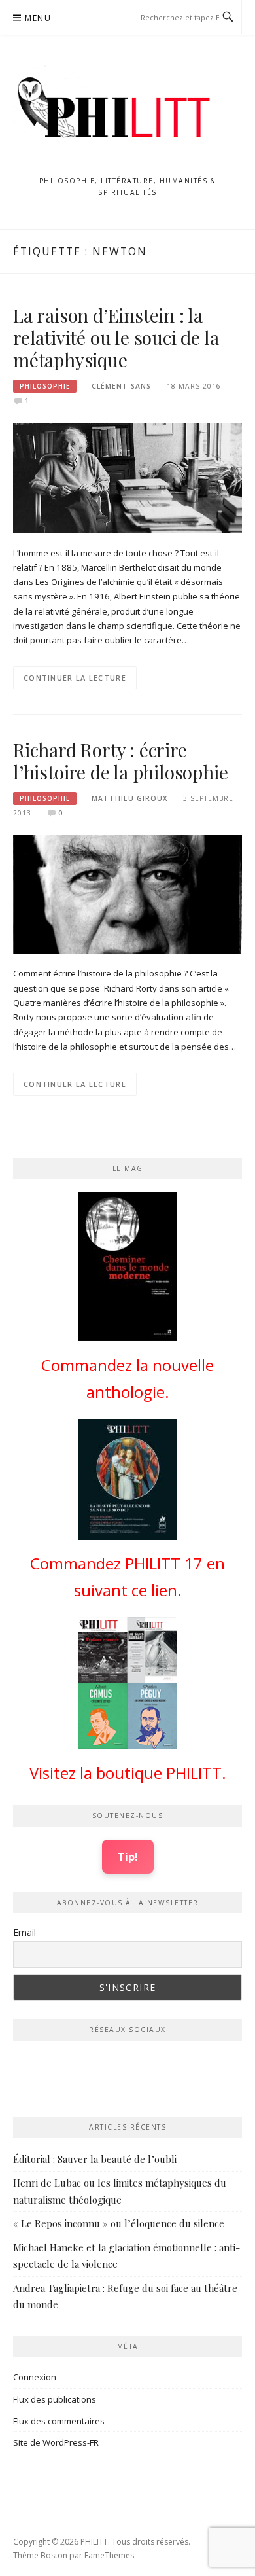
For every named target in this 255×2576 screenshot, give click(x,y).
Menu (38, 18)
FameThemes (109, 2555)
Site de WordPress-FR (56, 2442)
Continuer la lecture (75, 678)
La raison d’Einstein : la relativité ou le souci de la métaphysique (116, 337)
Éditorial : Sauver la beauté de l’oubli (95, 2159)
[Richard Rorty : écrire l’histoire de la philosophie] (127, 893)
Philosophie (45, 386)
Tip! (128, 1856)
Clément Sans (121, 386)
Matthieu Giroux (129, 798)
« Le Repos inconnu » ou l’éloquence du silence (119, 2223)
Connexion (35, 2377)
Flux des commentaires (59, 2421)
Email (25, 1932)
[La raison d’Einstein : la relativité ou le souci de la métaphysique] (127, 477)
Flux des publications (55, 2399)
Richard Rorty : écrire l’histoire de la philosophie (120, 761)
